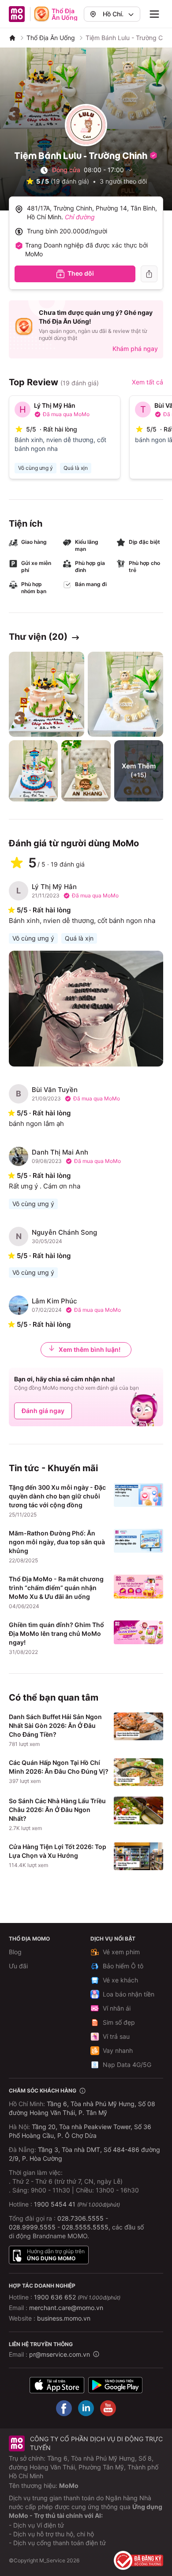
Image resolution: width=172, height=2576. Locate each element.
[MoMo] (12, 38)
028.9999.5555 (32, 2227)
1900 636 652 (77, 2297)
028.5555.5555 (85, 2227)
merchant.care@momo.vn (66, 2308)
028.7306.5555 (80, 2218)
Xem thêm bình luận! (90, 1349)
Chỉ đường (80, 217)
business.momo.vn (64, 2318)
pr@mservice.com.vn (60, 2354)
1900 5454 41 (55, 2204)
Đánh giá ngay (43, 1411)
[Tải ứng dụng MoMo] (57, 2385)
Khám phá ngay (135, 349)
